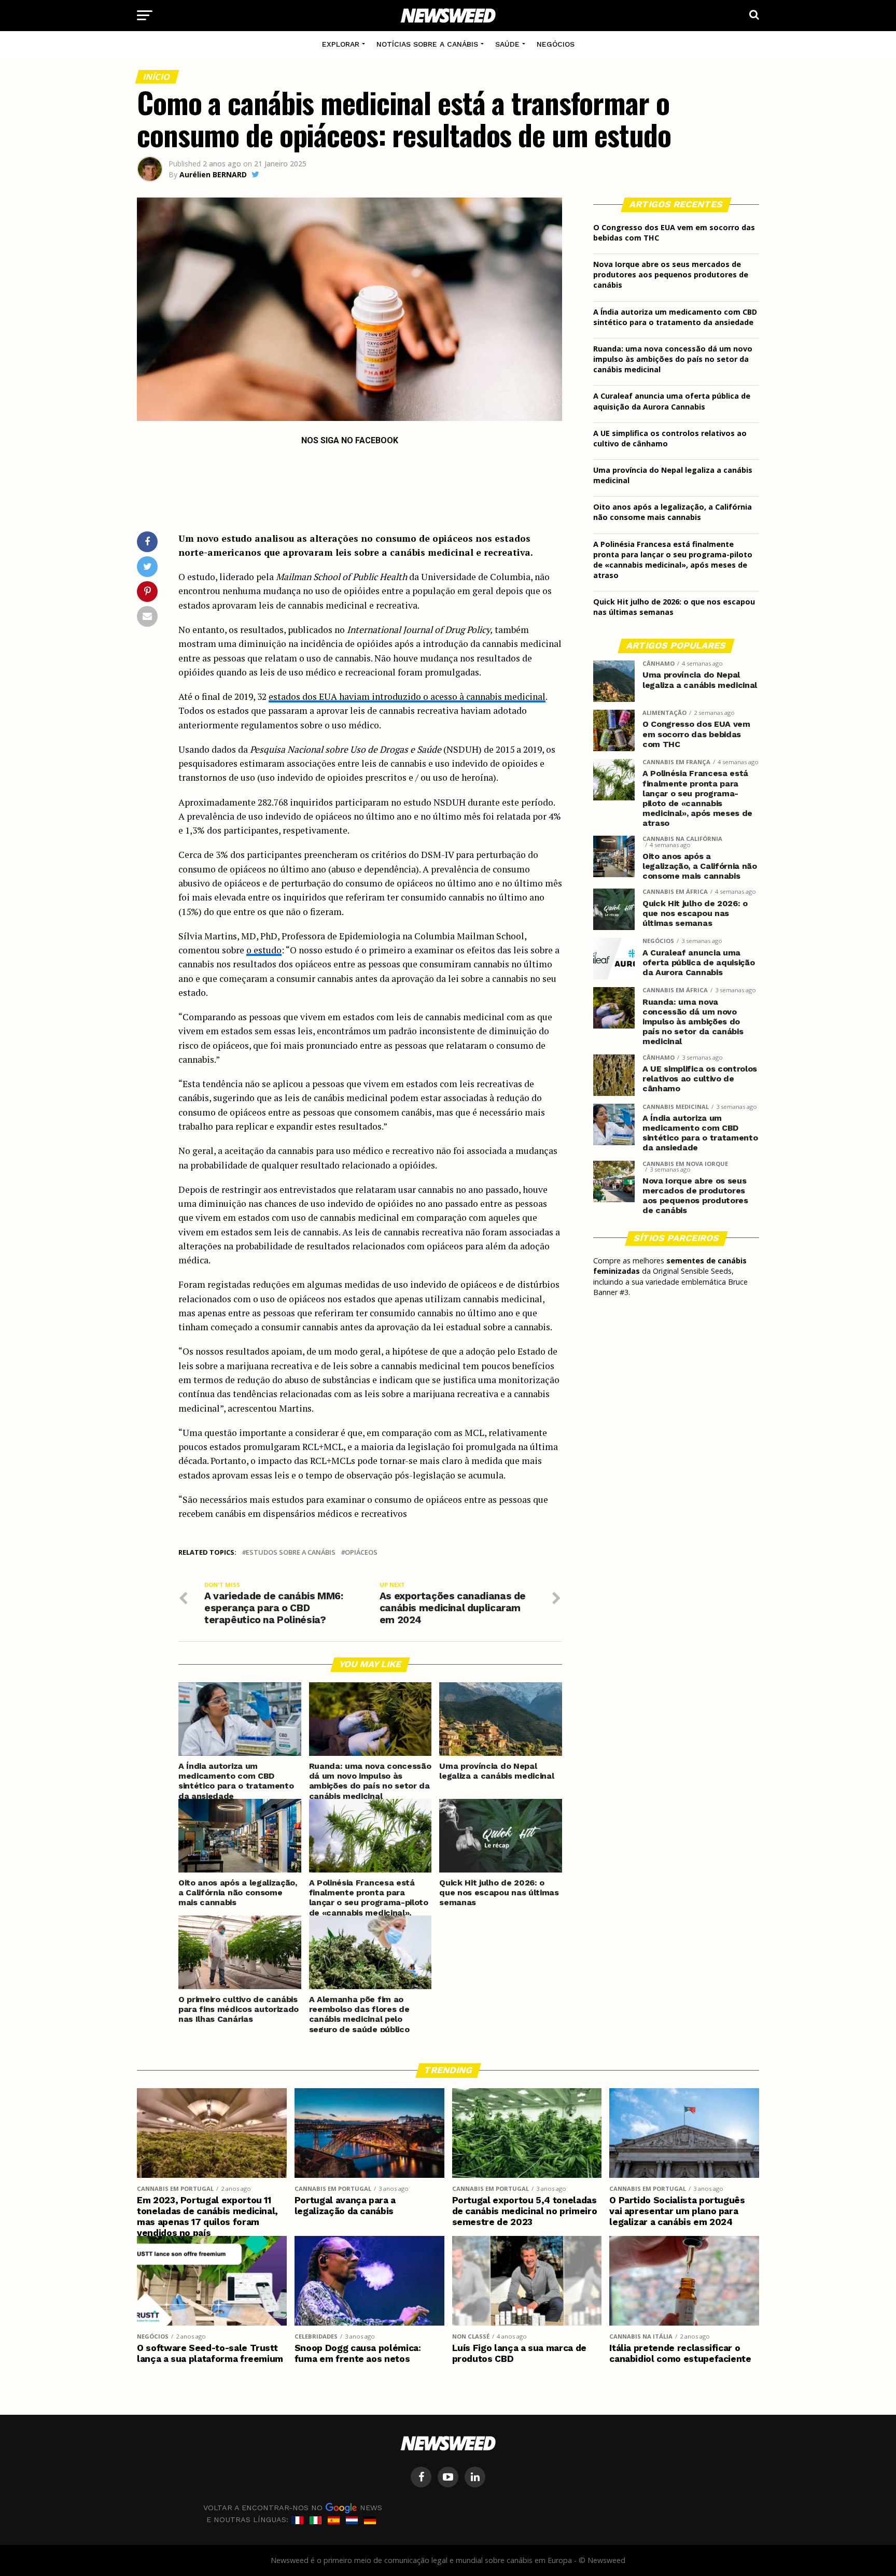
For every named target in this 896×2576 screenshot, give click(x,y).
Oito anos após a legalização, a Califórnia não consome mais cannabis (673, 512)
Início (157, 77)
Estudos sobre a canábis (291, 1552)
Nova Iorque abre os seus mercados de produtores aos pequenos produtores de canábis (671, 275)
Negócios (556, 44)
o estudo (264, 950)
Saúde (507, 44)
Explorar (341, 44)
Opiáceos (361, 1552)
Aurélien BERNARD (213, 174)
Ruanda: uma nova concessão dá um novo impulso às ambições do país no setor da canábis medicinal (673, 359)
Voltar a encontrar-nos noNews (293, 2507)
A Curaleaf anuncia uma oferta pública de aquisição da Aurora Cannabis (672, 401)
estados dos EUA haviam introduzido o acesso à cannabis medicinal (407, 696)
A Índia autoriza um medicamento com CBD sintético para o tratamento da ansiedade (675, 317)
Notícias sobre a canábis (427, 44)
